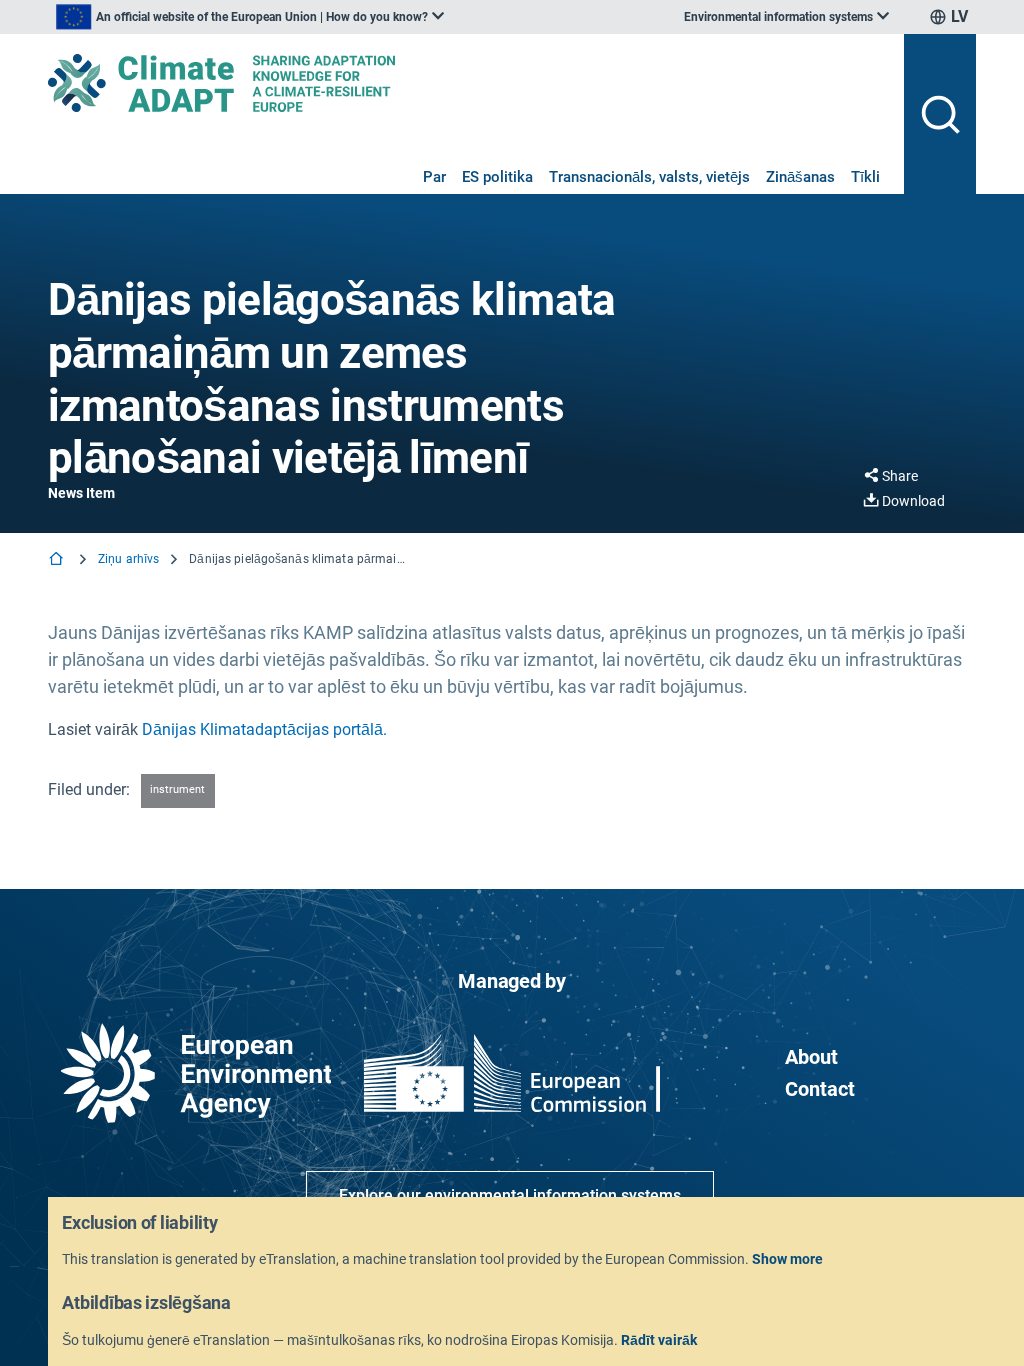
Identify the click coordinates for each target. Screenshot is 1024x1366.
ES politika (497, 177)
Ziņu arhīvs (128, 559)
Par (434, 177)
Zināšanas (800, 177)
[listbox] (250, 17)
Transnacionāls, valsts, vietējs (649, 177)
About (811, 1057)
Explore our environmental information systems (510, 1195)
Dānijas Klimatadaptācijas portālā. (264, 729)
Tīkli (865, 177)
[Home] (58, 560)
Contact (820, 1089)
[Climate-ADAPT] (468, 83)
